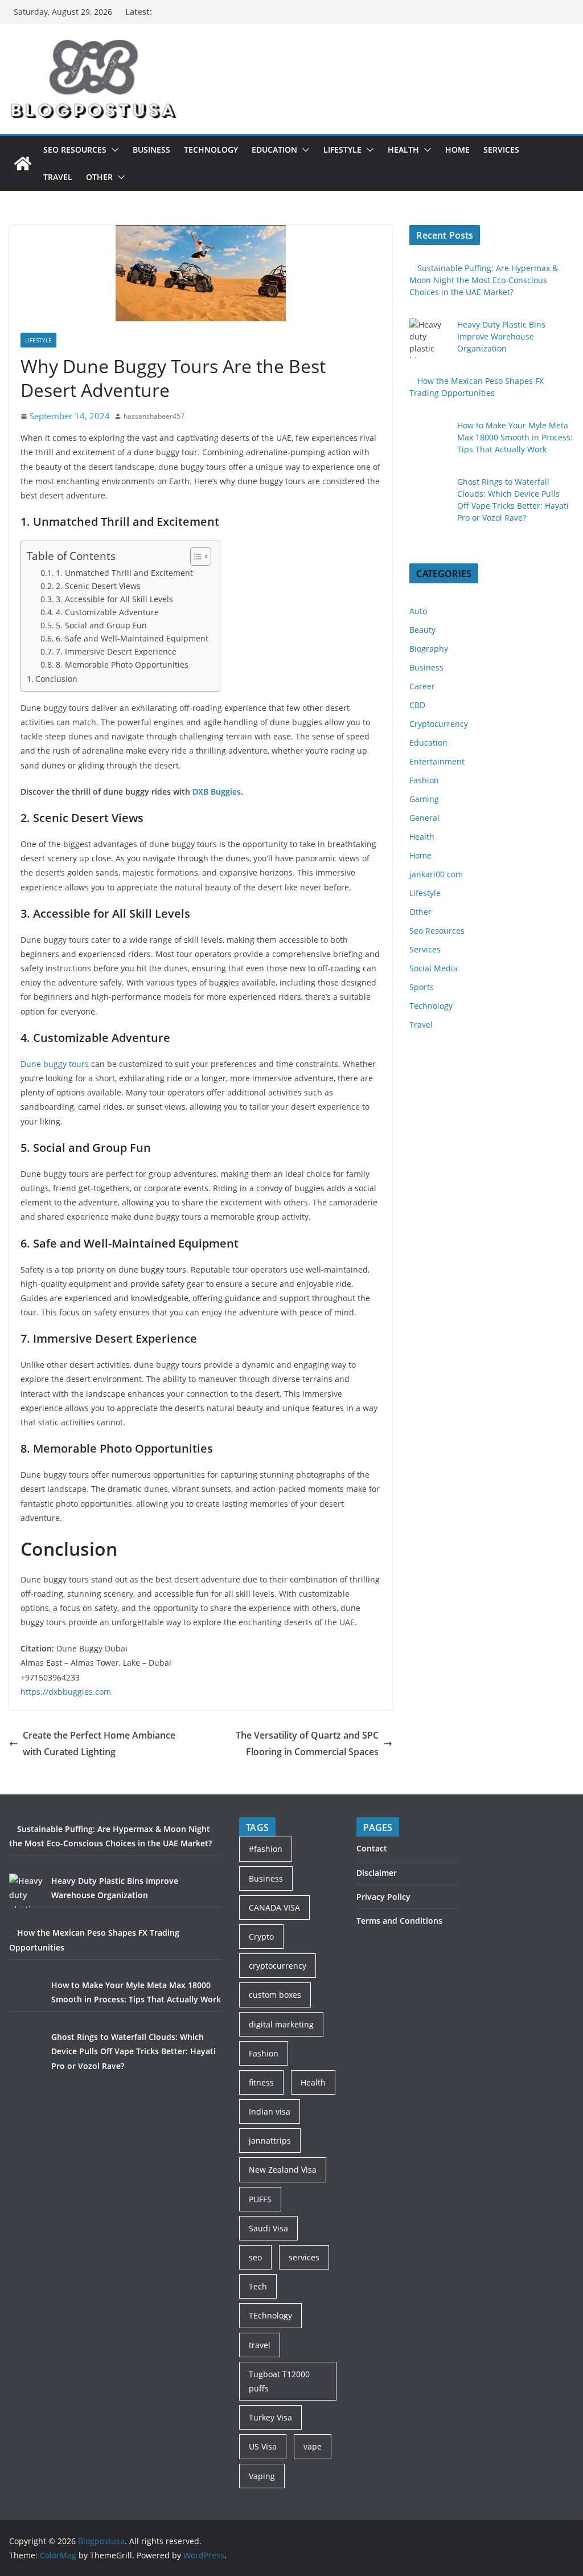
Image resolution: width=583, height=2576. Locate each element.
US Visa (263, 2446)
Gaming (424, 799)
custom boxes (275, 1995)
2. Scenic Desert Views (98, 586)
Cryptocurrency (439, 724)
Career (422, 686)
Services (501, 150)
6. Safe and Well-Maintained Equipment (132, 638)
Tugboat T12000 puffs (279, 2381)
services (304, 2257)
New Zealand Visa (283, 2170)
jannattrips (270, 2140)
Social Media (434, 968)
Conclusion (56, 679)
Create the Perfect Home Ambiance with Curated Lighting (99, 1743)
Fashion (424, 780)
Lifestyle (342, 150)
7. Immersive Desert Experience (116, 651)
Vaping (262, 2476)
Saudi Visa (268, 2228)
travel (260, 2345)
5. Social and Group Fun (101, 625)
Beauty (422, 630)
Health (403, 150)
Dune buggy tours (55, 1064)
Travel (58, 177)
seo (255, 2257)
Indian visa (270, 2111)
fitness (261, 2082)
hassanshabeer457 (154, 416)
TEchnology (270, 2315)
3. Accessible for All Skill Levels (114, 599)
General (424, 818)
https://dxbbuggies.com (66, 1692)
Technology (211, 150)
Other (99, 177)
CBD (417, 705)
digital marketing (281, 2024)
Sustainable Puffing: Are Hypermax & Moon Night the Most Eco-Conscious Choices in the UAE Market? (484, 280)
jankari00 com (436, 874)
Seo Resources (75, 150)
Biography (429, 649)
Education (274, 150)
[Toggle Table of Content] (195, 557)
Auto (418, 611)
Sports (422, 987)
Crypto (261, 1937)
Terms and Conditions (399, 1921)
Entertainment (437, 761)
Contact (372, 1848)
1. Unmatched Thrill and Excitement (124, 573)
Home (457, 150)
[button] (113, 150)
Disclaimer (377, 1873)
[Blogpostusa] (23, 163)
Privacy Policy (383, 1897)
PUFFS (260, 2199)
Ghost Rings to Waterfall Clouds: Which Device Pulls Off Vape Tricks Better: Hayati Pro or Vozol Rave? (134, 2051)
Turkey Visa (270, 2417)
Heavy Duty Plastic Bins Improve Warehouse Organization (501, 336)
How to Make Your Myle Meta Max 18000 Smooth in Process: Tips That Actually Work (515, 437)
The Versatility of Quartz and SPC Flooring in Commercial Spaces (307, 1743)
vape (313, 2446)
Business (151, 150)
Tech (258, 2286)
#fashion (266, 1849)
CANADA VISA (274, 1908)
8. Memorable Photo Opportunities (122, 665)
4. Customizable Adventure (107, 612)
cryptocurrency (278, 1966)
